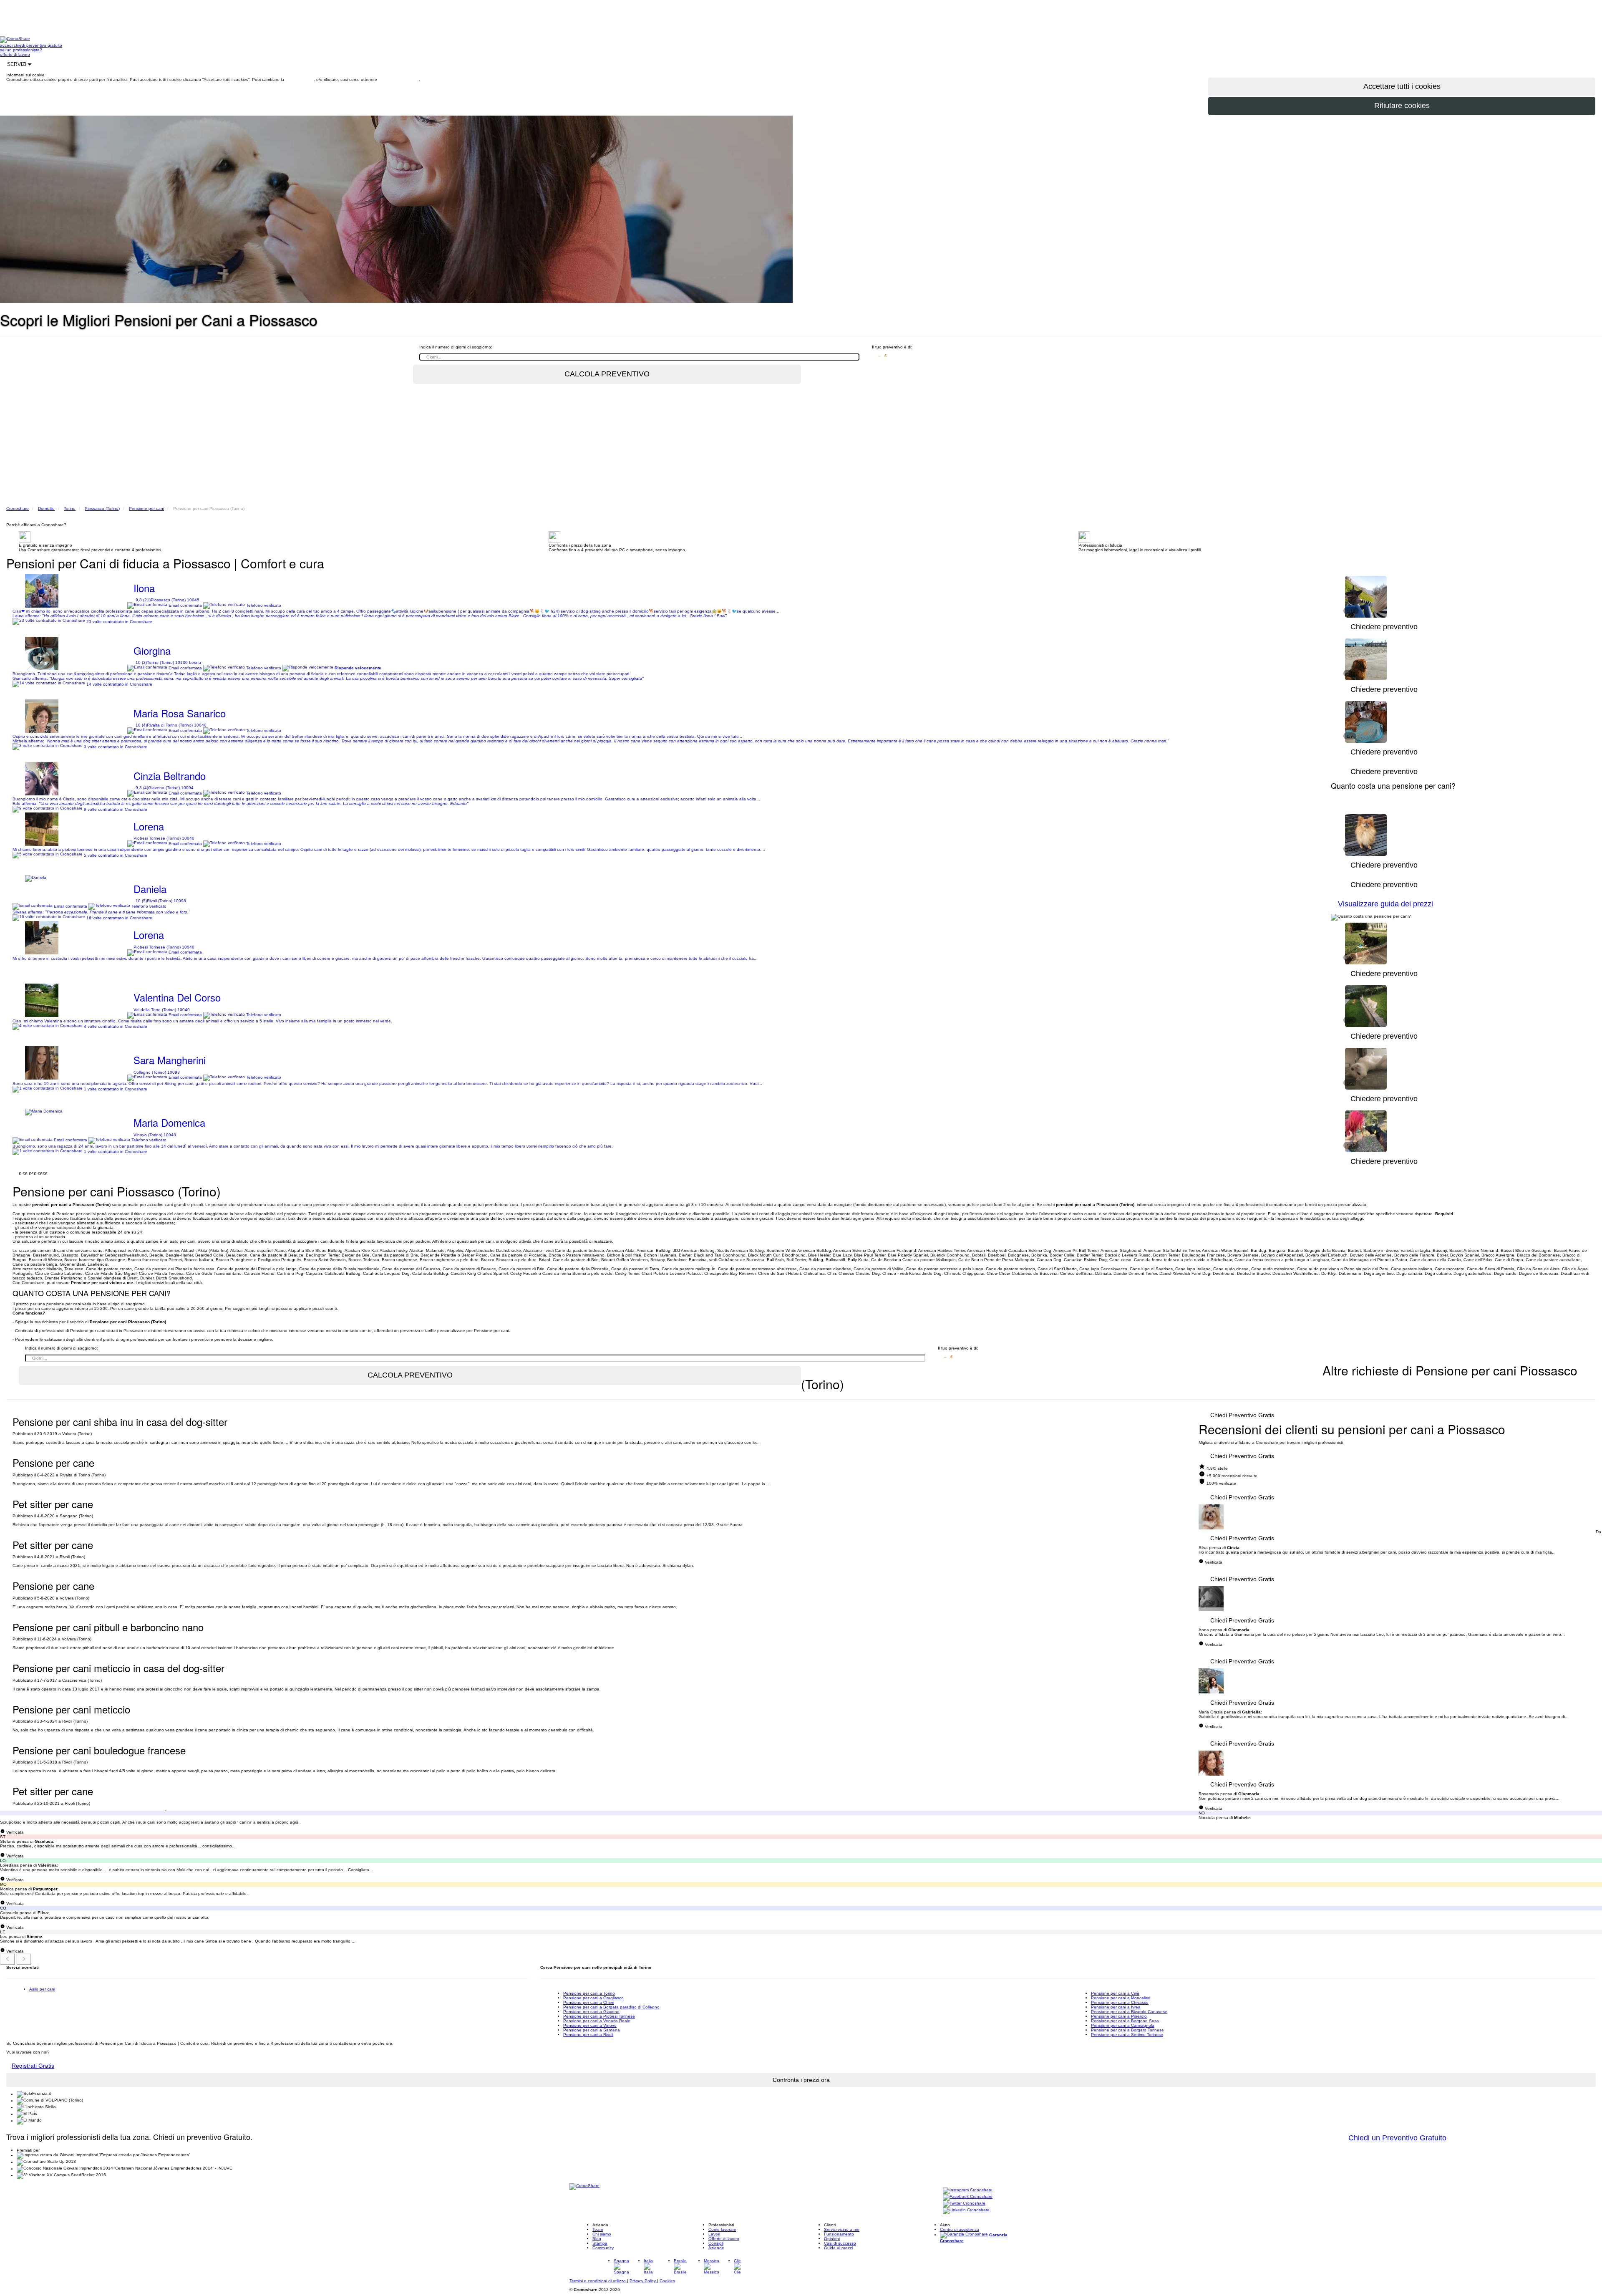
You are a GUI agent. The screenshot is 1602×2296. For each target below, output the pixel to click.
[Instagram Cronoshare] (968, 2191)
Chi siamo (602, 2234)
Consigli (716, 2243)
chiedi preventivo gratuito (38, 45)
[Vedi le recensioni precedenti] (8, 1959)
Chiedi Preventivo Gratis (1242, 1415)
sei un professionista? (21, 50)
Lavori (714, 2234)
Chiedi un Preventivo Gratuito (1397, 2138)
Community (603, 2248)
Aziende (716, 2248)
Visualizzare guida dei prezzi (1385, 904)
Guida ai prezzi (838, 2248)
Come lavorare (722, 2229)
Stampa (600, 2243)
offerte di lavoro (15, 54)
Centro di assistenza (960, 2229)
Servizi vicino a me (842, 2229)
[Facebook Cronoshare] (968, 2197)
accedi (7, 45)
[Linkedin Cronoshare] (966, 2211)
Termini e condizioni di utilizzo (598, 2281)
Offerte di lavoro (724, 2239)
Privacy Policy (643, 2281)
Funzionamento (839, 2234)
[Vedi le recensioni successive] (24, 1959)
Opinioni (832, 2239)
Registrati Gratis (33, 2066)
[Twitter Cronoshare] (964, 2204)
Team (598, 2229)
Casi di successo (840, 2243)
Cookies (667, 2281)
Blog (597, 2239)
